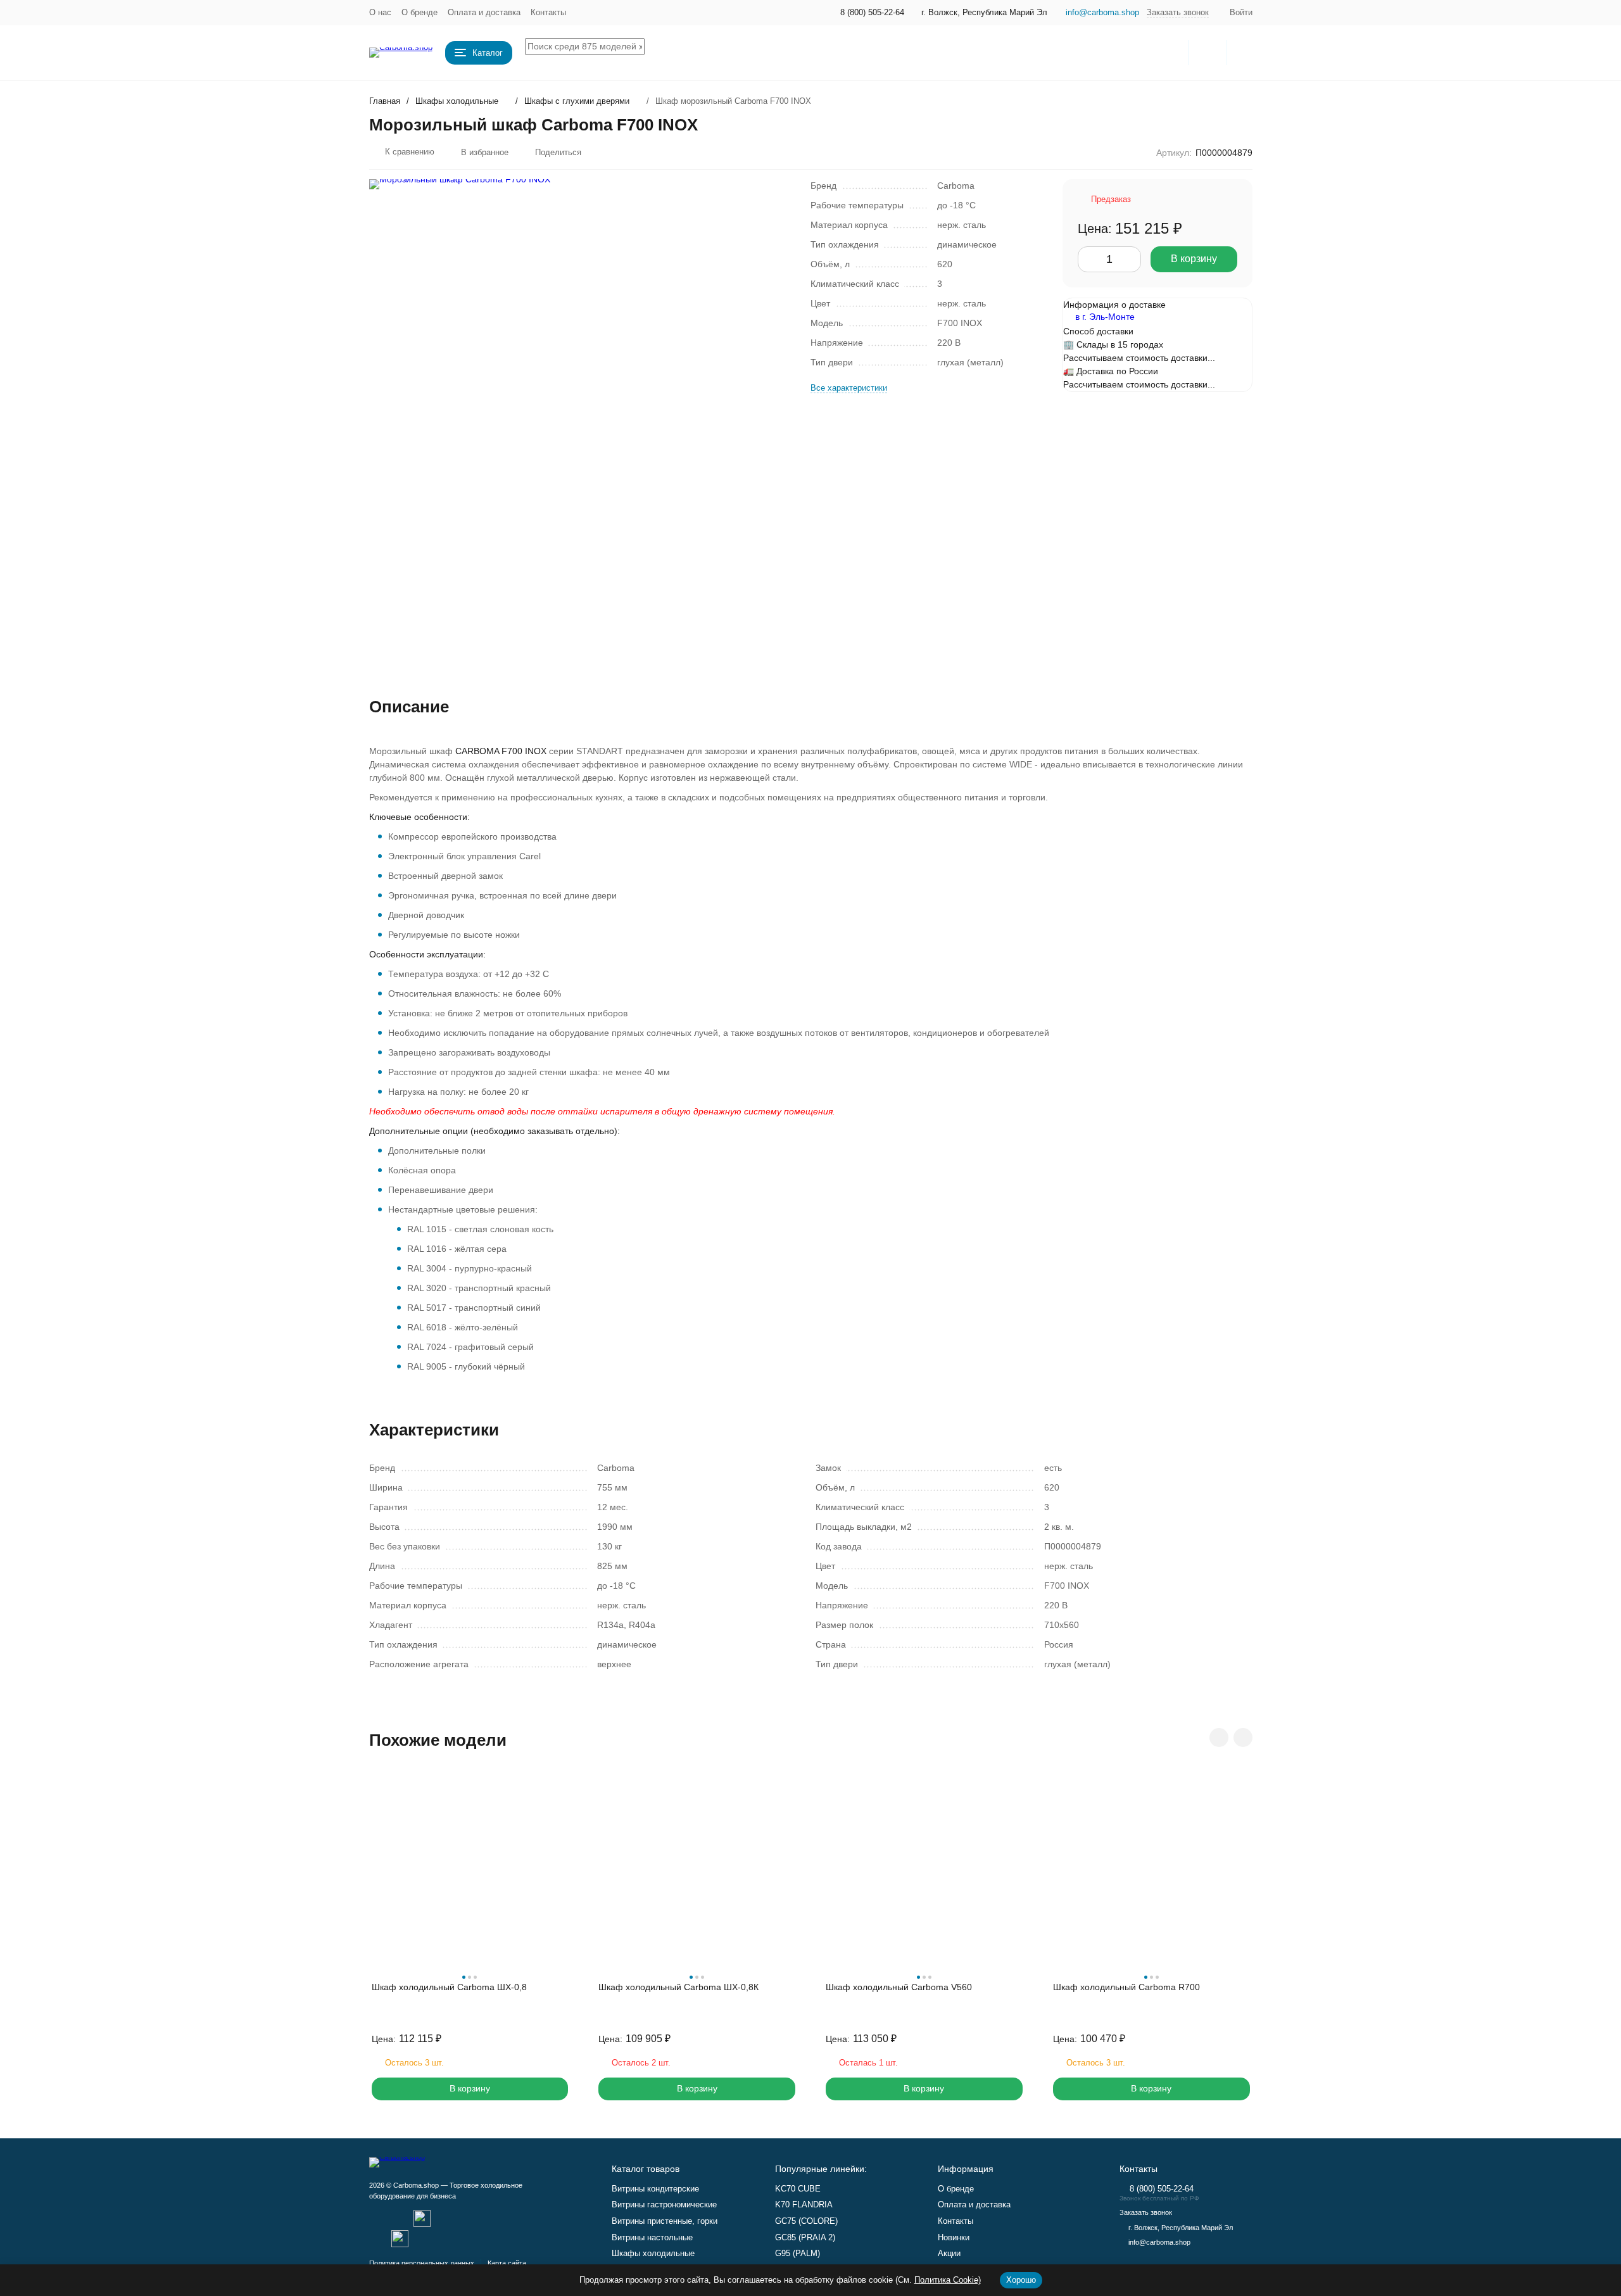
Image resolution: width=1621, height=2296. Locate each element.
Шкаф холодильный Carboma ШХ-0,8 (449, 1987)
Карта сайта (507, 2263)
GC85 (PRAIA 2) (805, 2237)
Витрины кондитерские (655, 2189)
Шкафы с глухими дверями (577, 101)
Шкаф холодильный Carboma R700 (1126, 1987)
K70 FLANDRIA (804, 2205)
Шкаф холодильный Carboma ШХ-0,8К (678, 1987)
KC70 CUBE (798, 2189)
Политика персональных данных (422, 2263)
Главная (385, 101)
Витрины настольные (652, 2237)
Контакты (548, 12)
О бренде (419, 12)
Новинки (954, 2237)
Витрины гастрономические (664, 2205)
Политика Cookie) (948, 2280)
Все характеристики (849, 388)
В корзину (1194, 259)
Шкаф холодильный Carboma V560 (899, 1987)
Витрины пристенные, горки (665, 2221)
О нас (380, 12)
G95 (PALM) (798, 2253)
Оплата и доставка (484, 12)
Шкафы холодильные (457, 101)
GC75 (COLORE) (806, 2221)
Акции (949, 2253)
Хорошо (1021, 2280)
